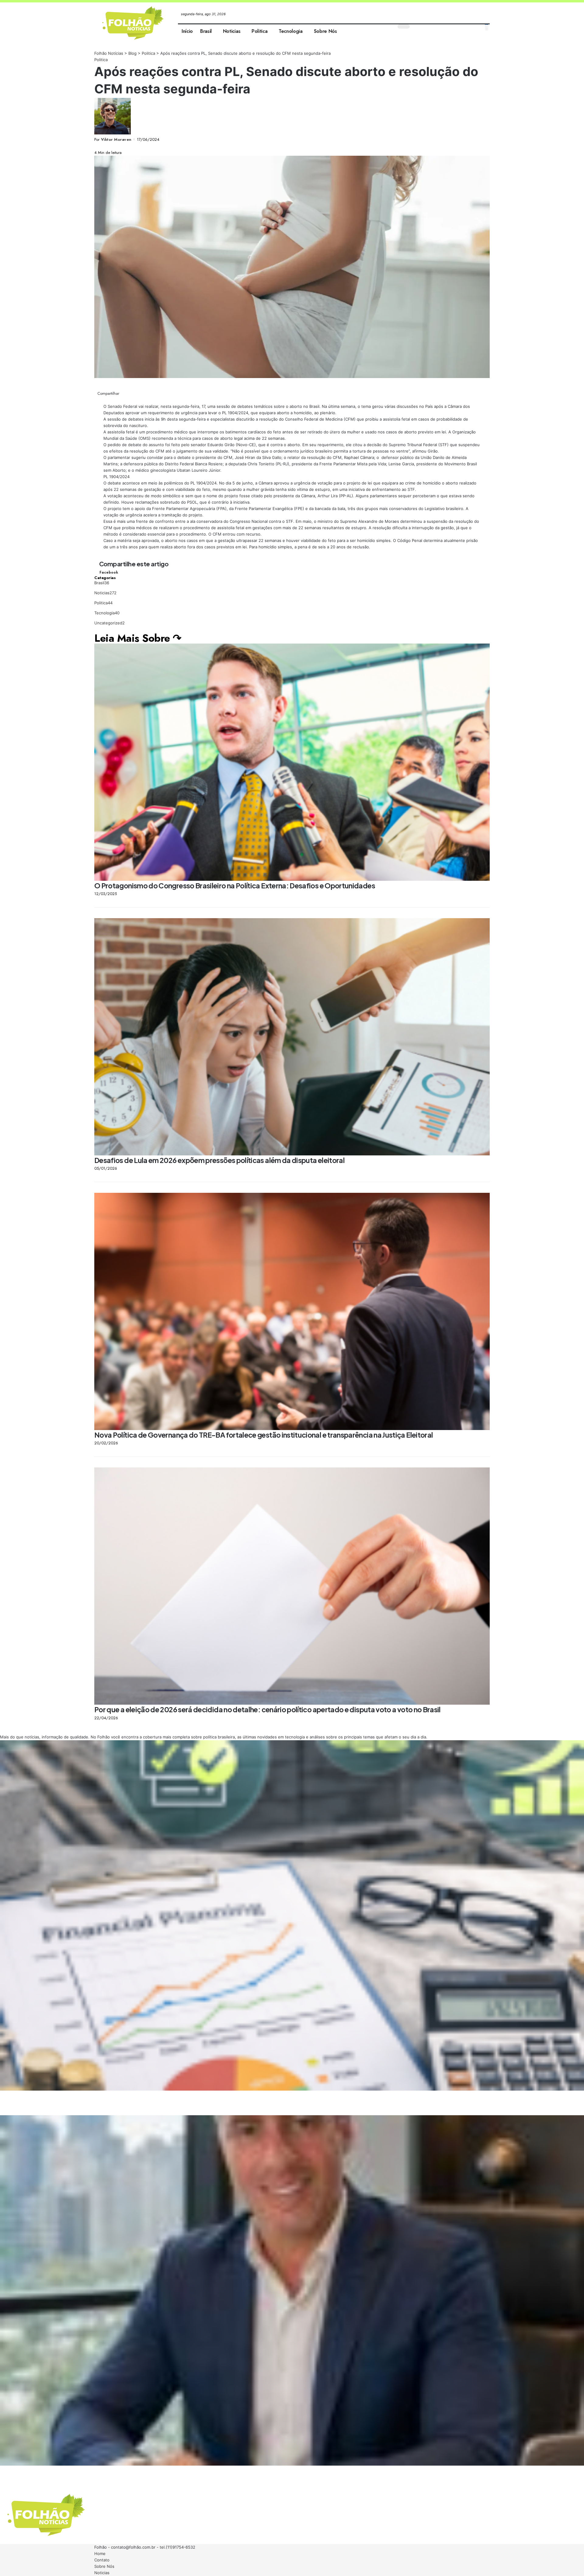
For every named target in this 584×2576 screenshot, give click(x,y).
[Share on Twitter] (100, 146)
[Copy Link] (109, 146)
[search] (487, 27)
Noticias (105, 593)
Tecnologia (107, 613)
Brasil (102, 583)
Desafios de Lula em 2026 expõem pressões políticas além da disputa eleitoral (219, 1160)
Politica (101, 60)
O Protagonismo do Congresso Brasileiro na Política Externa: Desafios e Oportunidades (235, 885)
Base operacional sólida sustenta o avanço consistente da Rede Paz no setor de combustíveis (75, 2471)
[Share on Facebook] (96, 146)
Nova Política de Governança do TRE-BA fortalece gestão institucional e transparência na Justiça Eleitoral (264, 1435)
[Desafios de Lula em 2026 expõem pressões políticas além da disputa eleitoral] (292, 1037)
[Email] (104, 146)
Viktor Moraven (116, 139)
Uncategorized (109, 623)
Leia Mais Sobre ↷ (138, 638)
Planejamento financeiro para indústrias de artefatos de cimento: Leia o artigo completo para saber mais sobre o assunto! (97, 2096)
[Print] (113, 146)
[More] (118, 146)
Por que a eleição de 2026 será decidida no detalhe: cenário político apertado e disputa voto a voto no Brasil (268, 1709)
